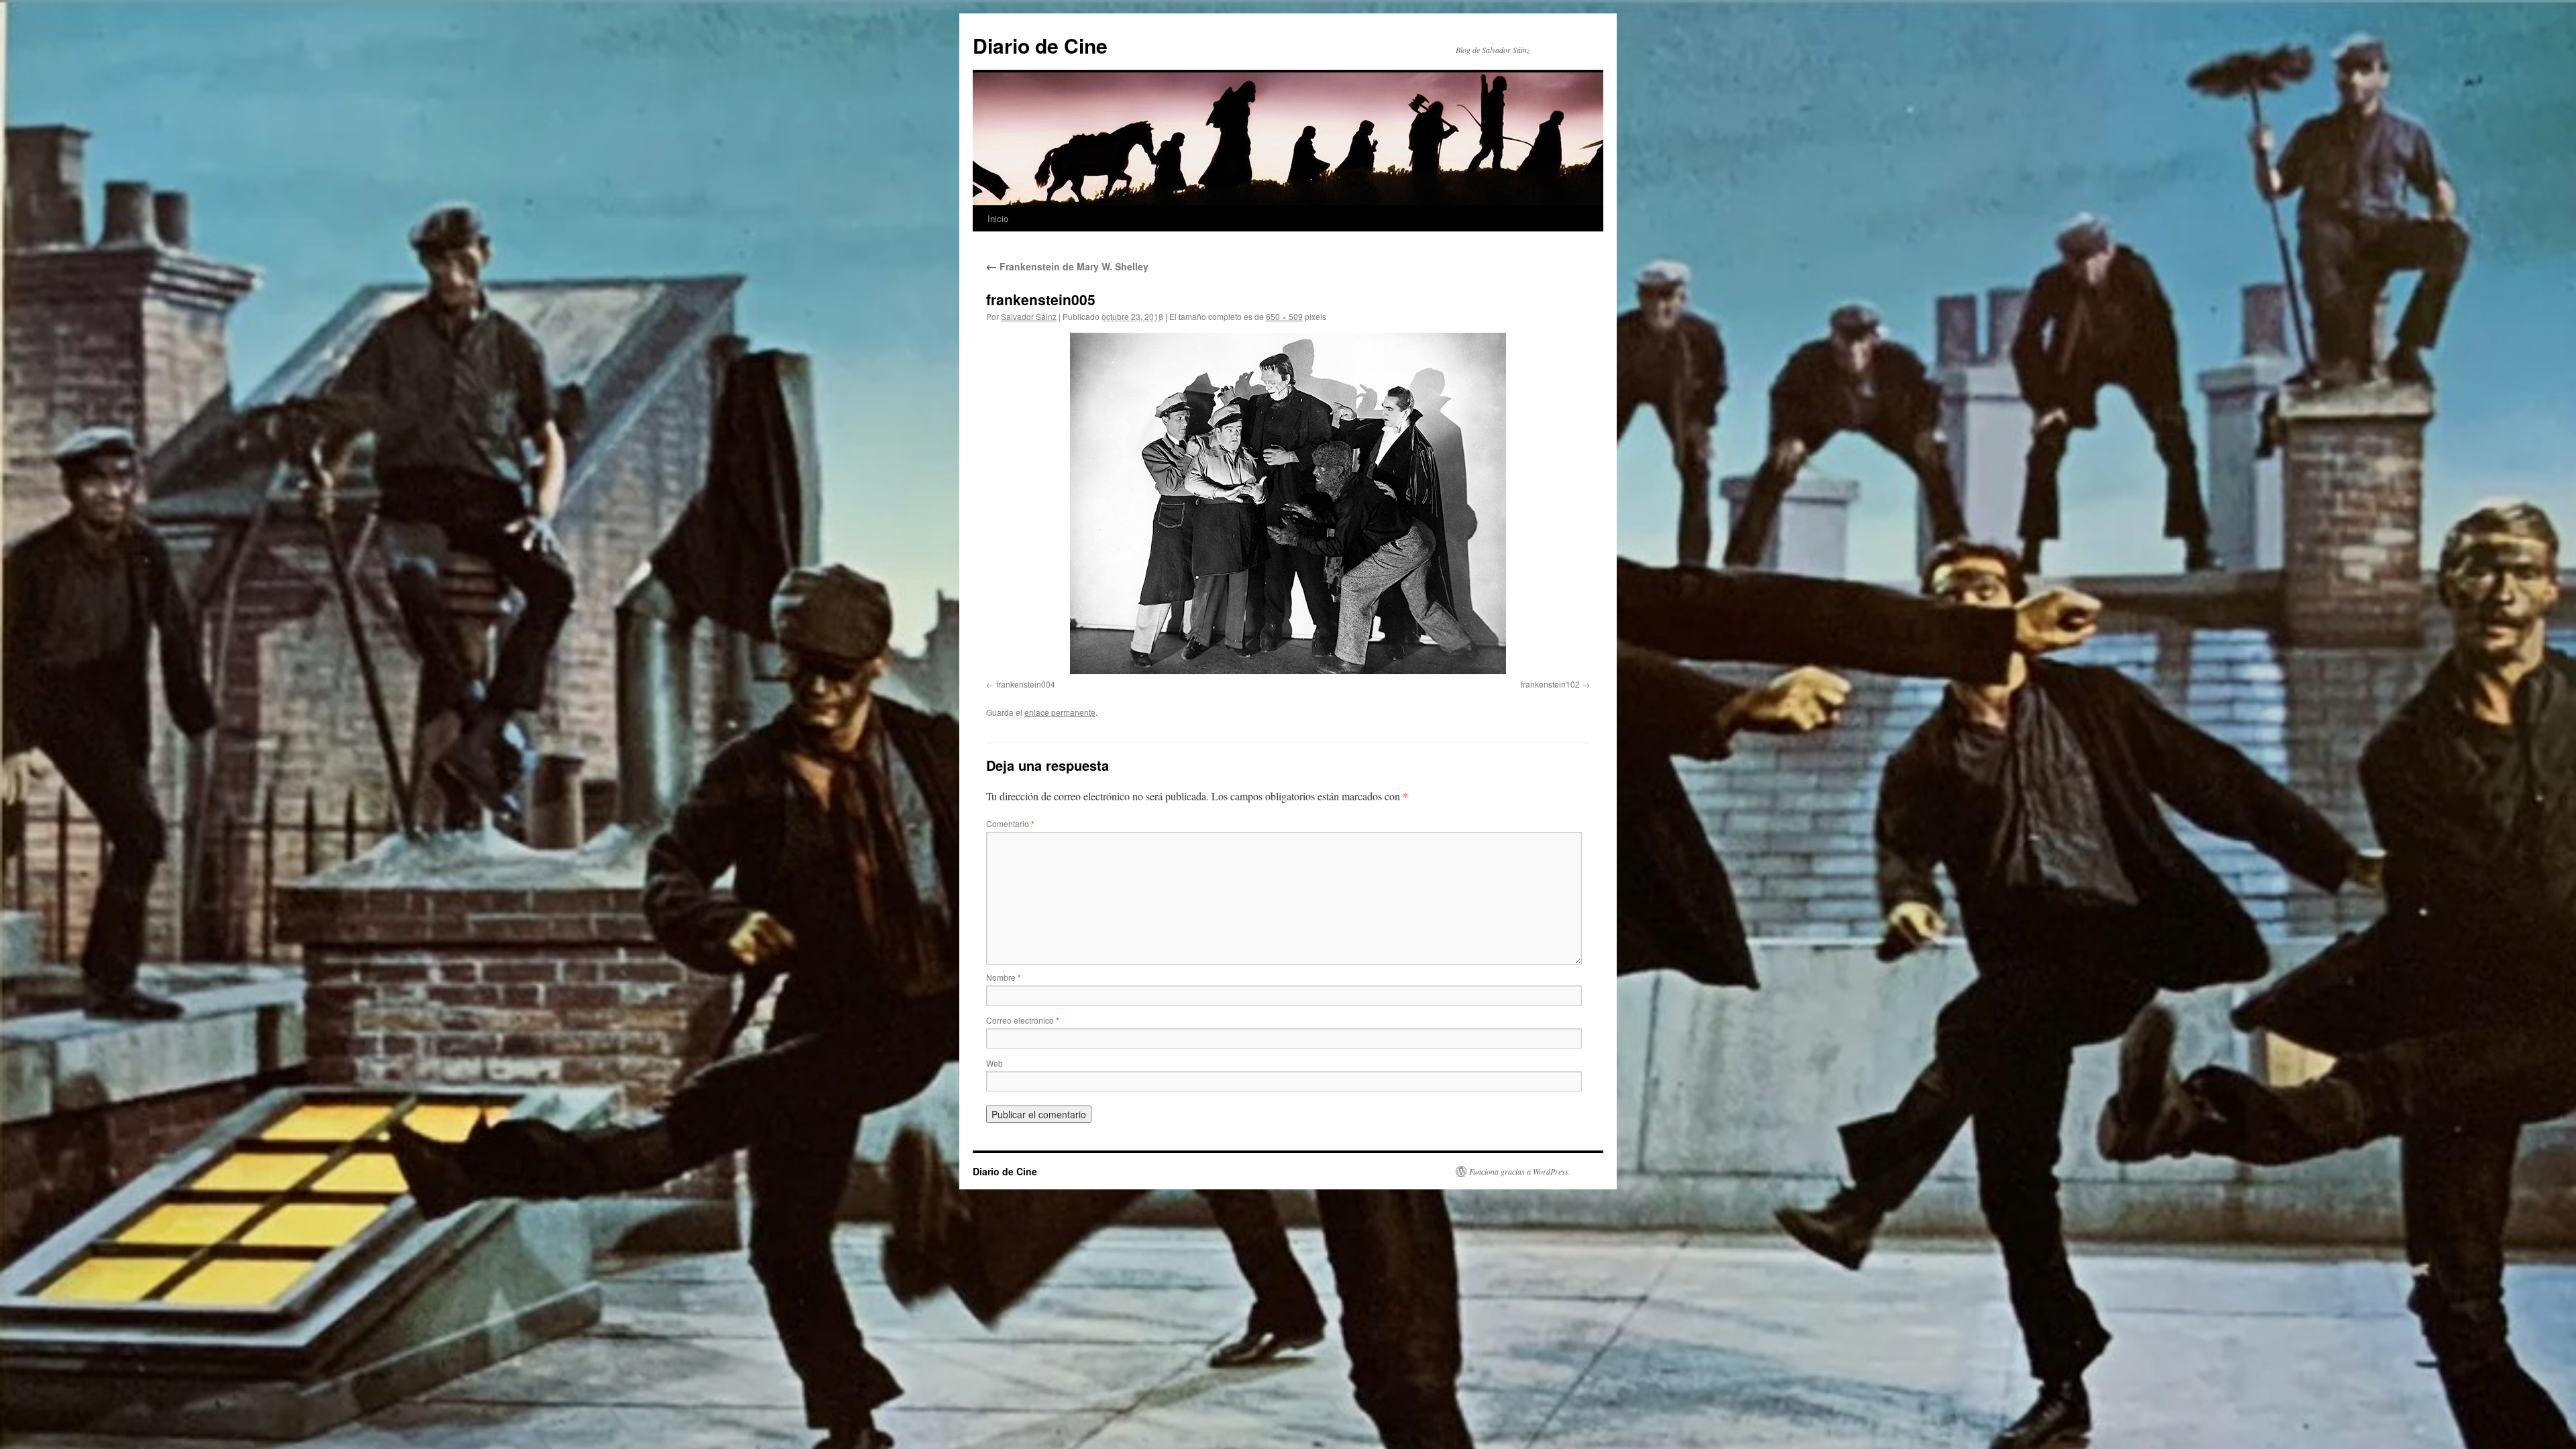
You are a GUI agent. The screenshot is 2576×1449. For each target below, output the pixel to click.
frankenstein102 (1550, 684)
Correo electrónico (1023, 1020)
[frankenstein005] (1288, 503)
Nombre (1004, 977)
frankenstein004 (1026, 684)
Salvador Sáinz (1029, 316)
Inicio (998, 218)
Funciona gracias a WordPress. (1520, 1171)
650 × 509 (1284, 316)
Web (995, 1063)
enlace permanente (1060, 712)
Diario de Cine (1040, 45)
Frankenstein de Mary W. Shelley (1067, 266)
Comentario (1010, 823)
